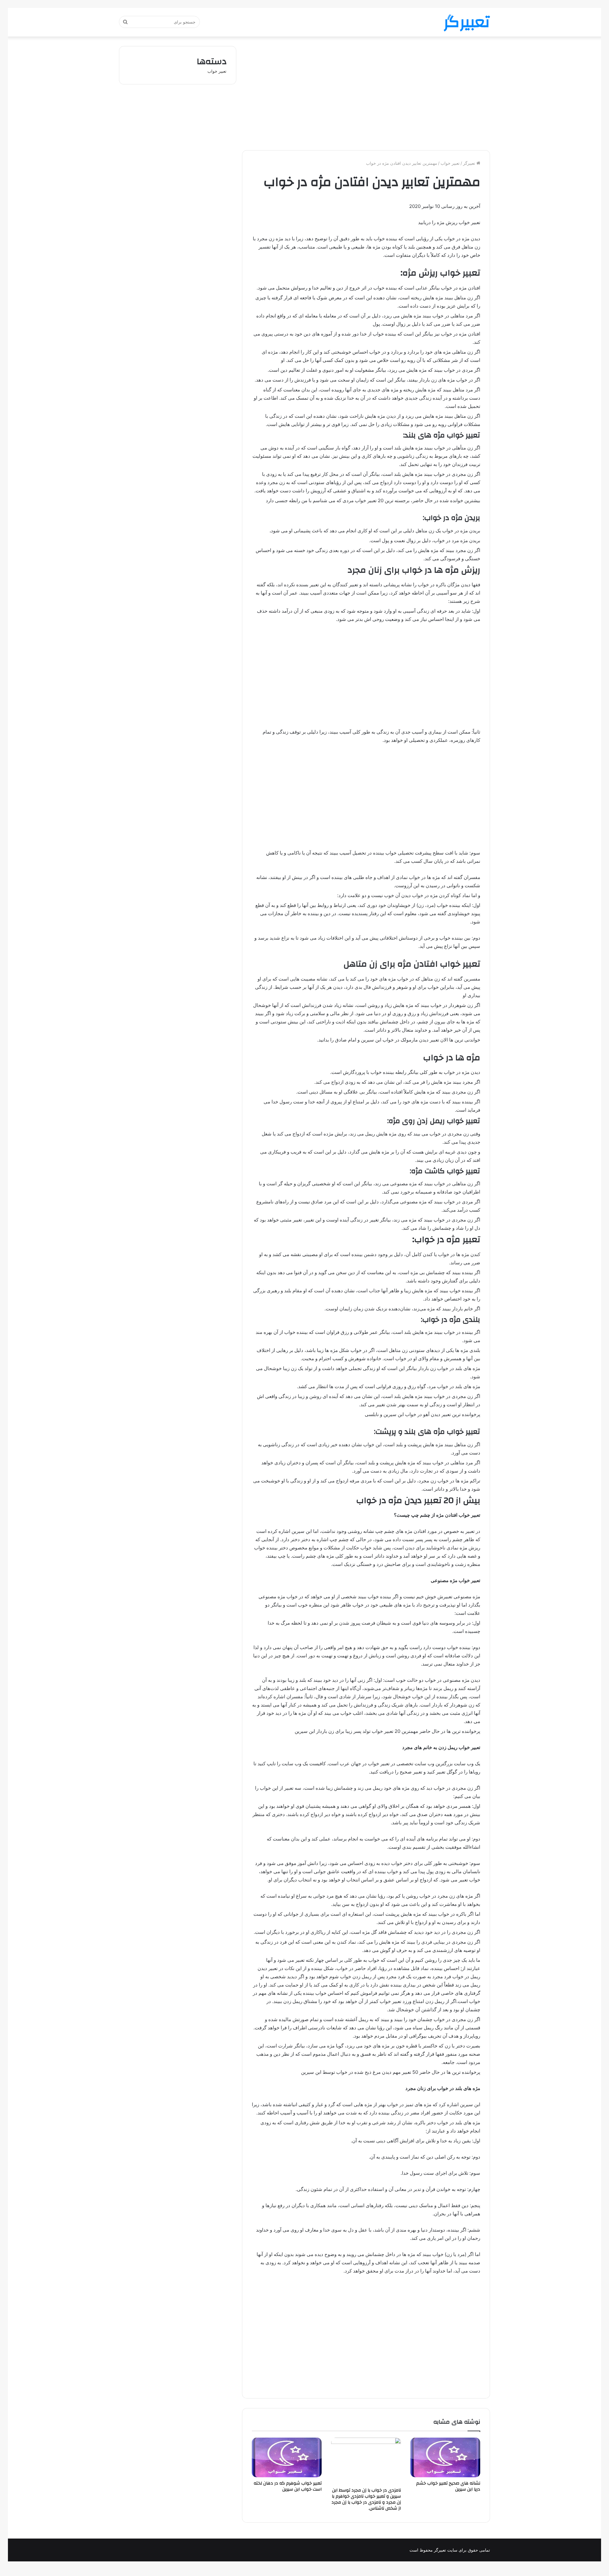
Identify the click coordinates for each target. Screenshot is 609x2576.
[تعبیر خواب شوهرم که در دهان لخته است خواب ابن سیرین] (287, 2457)
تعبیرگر (470, 163)
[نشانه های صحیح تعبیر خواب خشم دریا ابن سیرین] (445, 2457)
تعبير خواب (450, 163)
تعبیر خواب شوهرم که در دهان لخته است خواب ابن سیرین (288, 2486)
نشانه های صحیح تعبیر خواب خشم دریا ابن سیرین (448, 2486)
